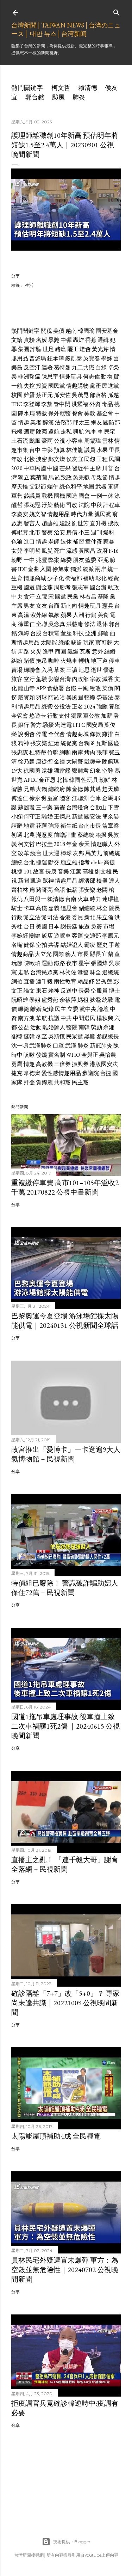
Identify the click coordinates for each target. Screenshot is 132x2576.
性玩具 (90, 780)
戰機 (47, 496)
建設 (65, 523)
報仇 (17, 899)
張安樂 (39, 743)
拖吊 (42, 661)
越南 (71, 331)
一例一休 (102, 496)
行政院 (20, 917)
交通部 (93, 936)
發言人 (32, 523)
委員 (77, 917)
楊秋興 (105, 1018)
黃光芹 (100, 349)
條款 (95, 734)
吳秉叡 (81, 477)
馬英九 (94, 853)
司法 (53, 917)
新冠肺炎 (101, 1046)
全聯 (42, 624)
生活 (29, 285)
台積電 (51, 633)
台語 (59, 890)
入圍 (46, 569)
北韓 (62, 780)
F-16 (114, 551)
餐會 (77, 413)
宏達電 (63, 725)
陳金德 (75, 789)
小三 (84, 532)
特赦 (42, 413)
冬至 (42, 1036)
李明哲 (32, 551)
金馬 (108, 798)
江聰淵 (80, 798)
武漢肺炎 (40, 1046)
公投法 (62, 707)
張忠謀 (20, 752)
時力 (95, 899)
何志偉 (92, 377)
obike (97, 862)
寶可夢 (104, 642)
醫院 (72, 1027)
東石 (42, 991)
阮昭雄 (20, 1000)
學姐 (35, 1000)
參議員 (32, 496)
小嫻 (17, 817)
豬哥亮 (44, 890)
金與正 (90, 1055)
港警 (83, 972)
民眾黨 (75, 1036)
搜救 (113, 523)
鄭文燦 (57, 459)
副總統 (87, 908)
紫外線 (39, 615)
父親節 (38, 487)
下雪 (113, 807)
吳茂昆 (80, 395)
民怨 (90, 459)
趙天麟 (111, 789)
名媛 (42, 340)
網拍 (17, 982)
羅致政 (63, 477)
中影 (47, 450)
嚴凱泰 (74, 358)
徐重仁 (26, 624)
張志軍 (80, 587)
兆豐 (42, 560)
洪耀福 (80, 404)
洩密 (42, 459)
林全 (102, 908)
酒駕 (29, 432)
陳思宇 (50, 377)
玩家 (89, 642)
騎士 (17, 908)
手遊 (114, 945)
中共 (66, 1018)
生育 (17, 578)
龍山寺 (26, 688)
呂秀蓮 (104, 982)
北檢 (29, 459)
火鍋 (42, 789)
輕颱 (90, 697)
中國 (53, 468)
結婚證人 (72, 945)
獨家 (76, 716)
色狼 (17, 542)
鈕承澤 (56, 358)
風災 (47, 551)
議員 (90, 450)
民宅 (110, 432)
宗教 (95, 679)
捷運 (42, 862)
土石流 (20, 441)
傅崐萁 (20, 532)
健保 (29, 945)
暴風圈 (75, 697)
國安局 (95, 725)
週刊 (96, 532)
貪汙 (29, 597)
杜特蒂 (38, 752)
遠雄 (47, 771)
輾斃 (24, 1009)
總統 (17, 862)
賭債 (29, 661)
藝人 (71, 954)
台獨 (84, 743)
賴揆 (101, 835)
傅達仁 (20, 798)
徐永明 (38, 798)
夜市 (72, 963)
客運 (77, 936)
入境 (47, 670)
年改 (17, 459)
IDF (22, 569)
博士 (114, 991)
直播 (29, 982)
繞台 (36, 853)
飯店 (47, 936)
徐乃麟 (26, 762)
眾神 (48, 881)
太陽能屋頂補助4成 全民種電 (56, 2136)
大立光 (43, 954)
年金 (72, 844)
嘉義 (54, 908)
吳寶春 (92, 358)
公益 (24, 1027)
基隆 (103, 597)
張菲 (102, 752)
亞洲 (91, 633)
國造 (72, 496)
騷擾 (48, 725)
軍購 (113, 487)
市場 (109, 927)
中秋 (96, 505)
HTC (79, 725)
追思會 (69, 908)
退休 (66, 542)
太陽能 (49, 642)
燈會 (85, 349)
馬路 (24, 652)
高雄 (88, 872)
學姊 (107, 358)
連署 (47, 367)
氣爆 (73, 652)
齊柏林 (20, 890)
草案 (59, 670)
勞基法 (105, 697)
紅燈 (54, 743)
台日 (29, 927)
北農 (29, 835)
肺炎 (79, 97)
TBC (17, 404)
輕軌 (84, 661)
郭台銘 (35, 97)
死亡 (59, 551)
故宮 (39, 872)
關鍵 (35, 936)
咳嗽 (29, 1055)
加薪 (107, 716)
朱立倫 (105, 917)
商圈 (61, 652)
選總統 (111, 972)
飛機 (17, 432)
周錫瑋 (93, 441)
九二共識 (83, 367)
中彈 (66, 340)
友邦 (78, 853)
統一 (113, 569)
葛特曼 (62, 367)
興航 (78, 432)
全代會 (57, 734)
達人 (114, 881)
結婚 (110, 652)
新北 (90, 917)
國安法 (93, 817)
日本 (54, 927)
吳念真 (57, 624)
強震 (54, 826)
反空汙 (32, 367)
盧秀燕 (50, 1000)
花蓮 (42, 826)
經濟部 (87, 881)
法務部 (63, 422)
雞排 (108, 734)
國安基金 (107, 331)
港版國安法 (104, 1064)
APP (41, 688)
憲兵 (108, 606)
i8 (93, 743)
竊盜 (76, 642)
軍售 (17, 496)
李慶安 (20, 514)
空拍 (42, 945)
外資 (95, 404)
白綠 (101, 367)
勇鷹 (17, 1064)
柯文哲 (61, 88)
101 (28, 872)
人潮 (78, 615)
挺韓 (29, 1036)
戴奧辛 (93, 762)
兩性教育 (65, 982)
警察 (47, 532)
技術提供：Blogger (72, 2542)
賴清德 (88, 88)
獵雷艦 (62, 771)
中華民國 (35, 468)
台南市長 (90, 826)
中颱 (83, 688)
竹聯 (53, 752)
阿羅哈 (57, 697)
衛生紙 (69, 826)
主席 (95, 468)
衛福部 (74, 578)
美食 (103, 615)
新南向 (69, 606)
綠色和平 (71, 487)
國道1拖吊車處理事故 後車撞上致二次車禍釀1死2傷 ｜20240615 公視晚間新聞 (65, 1726)
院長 (114, 908)
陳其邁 (93, 789)
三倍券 (62, 1064)
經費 (113, 578)
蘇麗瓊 (26, 807)
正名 (77, 707)
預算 (59, 450)
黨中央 (88, 1009)
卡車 (29, 908)
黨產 (95, 386)
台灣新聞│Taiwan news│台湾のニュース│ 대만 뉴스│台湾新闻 (66, 29)
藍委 (91, 560)
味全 (95, 972)
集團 (24, 349)
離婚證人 (54, 1027)
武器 (101, 487)
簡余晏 (111, 817)
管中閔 (62, 404)
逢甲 (48, 652)
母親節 (99, 477)
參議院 (90, 1073)
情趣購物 (77, 386)
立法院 (38, 917)
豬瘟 (61, 349)
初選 (17, 835)
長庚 (51, 872)
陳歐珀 (32, 963)
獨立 (24, 477)
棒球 (66, 853)
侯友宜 (75, 459)
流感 (72, 551)
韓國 (75, 780)
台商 (54, 606)
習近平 (80, 468)
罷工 (73, 349)
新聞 (24, 881)
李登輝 (32, 404)
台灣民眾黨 (44, 972)
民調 (114, 459)
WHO (73, 1055)
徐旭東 (61, 569)
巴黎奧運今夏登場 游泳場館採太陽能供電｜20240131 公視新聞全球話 (65, 1321)
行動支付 (58, 716)
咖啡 (54, 661)
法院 (84, 505)
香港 (65, 917)
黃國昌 (87, 551)
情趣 (24, 422)
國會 (84, 496)
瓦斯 (85, 652)
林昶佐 (68, 972)
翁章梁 (111, 826)
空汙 (29, 679)
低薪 (72, 890)
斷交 (54, 862)
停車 (114, 661)
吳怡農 (108, 1055)
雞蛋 (29, 395)
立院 (42, 597)
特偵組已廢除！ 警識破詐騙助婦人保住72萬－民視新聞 (65, 1588)
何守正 (32, 817)
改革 (24, 853)
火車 (83, 899)
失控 (29, 386)
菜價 (108, 688)
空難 (108, 771)
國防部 (112, 422)
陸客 (65, 798)
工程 (102, 459)
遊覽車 (62, 936)
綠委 (66, 560)
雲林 (108, 441)
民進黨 (111, 386)
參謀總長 (108, 1036)
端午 (53, 487)
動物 (107, 377)
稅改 (95, 688)
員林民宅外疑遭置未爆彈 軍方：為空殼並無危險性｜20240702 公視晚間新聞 (65, 2270)
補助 (89, 578)
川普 (108, 468)
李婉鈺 (20, 936)
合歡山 (98, 807)
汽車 (91, 432)
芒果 (65, 468)
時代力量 (82, 514)
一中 (29, 560)
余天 (84, 844)
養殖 (114, 707)
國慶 (114, 743)
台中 (35, 450)
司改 (72, 505)
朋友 (78, 560)
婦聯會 (32, 670)
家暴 (109, 542)
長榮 (84, 991)
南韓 (84, 1027)
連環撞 (111, 899)
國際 (58, 954)
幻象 (95, 771)
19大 (17, 771)
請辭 (17, 826)
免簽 (96, 927)
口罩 (58, 1046)
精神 (24, 743)
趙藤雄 (50, 523)
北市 (35, 532)
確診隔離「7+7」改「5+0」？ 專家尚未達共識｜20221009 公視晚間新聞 (65, 2003)
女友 (42, 606)
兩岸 (101, 569)
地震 (29, 826)
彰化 (101, 578)
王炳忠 (62, 817)
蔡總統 (86, 835)
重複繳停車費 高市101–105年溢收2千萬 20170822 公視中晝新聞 (65, 1187)
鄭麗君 (80, 771)
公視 (59, 441)
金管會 (20, 716)
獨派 (76, 569)
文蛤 (17, 340)
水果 (102, 450)
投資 (42, 386)
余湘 (109, 1027)
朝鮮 (105, 780)
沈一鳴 (20, 1046)
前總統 (112, 853)
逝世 (96, 670)
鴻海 (24, 633)
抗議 (54, 1018)
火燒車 (69, 661)
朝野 (17, 560)
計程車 (112, 505)
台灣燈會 (77, 807)
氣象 (54, 615)
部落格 (98, 395)
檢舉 (102, 881)
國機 (59, 496)
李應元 (111, 936)
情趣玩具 (71, 377)
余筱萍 (68, 1000)
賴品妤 (86, 982)
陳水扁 (26, 413)
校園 (17, 395)
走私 (66, 432)
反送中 (69, 991)
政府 (102, 551)
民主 (61, 1009)
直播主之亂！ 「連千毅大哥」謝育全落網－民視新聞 (65, 1864)
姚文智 (38, 514)
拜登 (29, 1082)
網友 (96, 422)
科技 (78, 633)
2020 (17, 468)
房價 (72, 532)
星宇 (84, 963)
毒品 (107, 404)
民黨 (73, 597)
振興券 (80, 1064)
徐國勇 (32, 771)
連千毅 (44, 982)
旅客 (17, 679)
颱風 (58, 97)
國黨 (61, 597)
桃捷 (17, 872)
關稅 (46, 331)
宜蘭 (108, 954)
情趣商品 (23, 954)
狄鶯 (95, 1000)
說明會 (26, 734)
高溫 (24, 615)
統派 (88, 569)
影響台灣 (59, 679)
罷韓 (17, 1036)
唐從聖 (44, 762)
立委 (73, 1009)
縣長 (95, 954)
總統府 (57, 789)
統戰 (108, 1000)
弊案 (54, 560)
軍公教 (92, 716)
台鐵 (71, 688)
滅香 (108, 679)
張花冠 (32, 505)
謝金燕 (44, 587)
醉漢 (48, 422)
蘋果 (66, 615)
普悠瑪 (38, 358)
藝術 (59, 505)
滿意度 (44, 835)
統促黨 (69, 743)
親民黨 (103, 514)
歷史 (102, 945)
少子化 (56, 578)
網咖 (65, 752)
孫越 (113, 395)
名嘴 (17, 945)
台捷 (106, 1073)
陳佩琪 (111, 762)
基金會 (105, 413)
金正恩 (47, 780)
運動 (47, 963)
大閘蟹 (75, 762)
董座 (66, 633)
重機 (17, 587)
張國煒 (99, 963)
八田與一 (35, 899)
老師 (54, 542)
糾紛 (17, 661)
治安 (59, 532)
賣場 (17, 670)
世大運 (51, 853)
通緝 (103, 340)
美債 (59, 331)
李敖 (47, 404)
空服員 (99, 991)
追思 (84, 670)
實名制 (57, 1055)
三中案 (44, 807)
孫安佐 (62, 395)
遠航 (54, 432)
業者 (36, 422)
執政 (113, 587)
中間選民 (84, 1018)
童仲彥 (94, 542)
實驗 (29, 340)
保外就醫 (59, 413)
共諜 (54, 945)
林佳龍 (75, 450)
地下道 (99, 661)
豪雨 (47, 441)
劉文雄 (103, 872)
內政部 (80, 679)
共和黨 (62, 1082)
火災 (36, 652)
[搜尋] (117, 11)
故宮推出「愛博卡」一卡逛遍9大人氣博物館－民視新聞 (66, 1454)
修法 (90, 624)
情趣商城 (35, 578)
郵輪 (103, 633)
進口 (29, 542)
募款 (90, 413)
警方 (36, 725)
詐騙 (36, 349)
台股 (36, 633)
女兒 (17, 551)
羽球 (42, 697)
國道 (29, 587)
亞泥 (103, 560)
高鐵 (42, 908)
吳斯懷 (57, 1036)
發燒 (42, 1055)
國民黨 (57, 386)
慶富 (53, 798)
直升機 (98, 523)
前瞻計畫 (65, 835)
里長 (114, 450)
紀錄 (48, 1009)
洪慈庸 (75, 624)
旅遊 (84, 927)
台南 (71, 899)
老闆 (102, 890)
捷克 (17, 1073)
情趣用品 (58, 514)
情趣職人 (102, 844)
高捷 (109, 862)
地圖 (89, 487)
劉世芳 (80, 523)
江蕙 (76, 872)
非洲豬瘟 (29, 377)
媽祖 (83, 1000)
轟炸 (78, 340)
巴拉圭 (44, 844)
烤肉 (90, 752)
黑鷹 (90, 1036)
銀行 (24, 725)
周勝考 (62, 587)
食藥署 (56, 688)
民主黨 (80, 1082)
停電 (42, 734)
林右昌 (88, 597)
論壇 (103, 1009)
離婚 (47, 817)
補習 (78, 542)
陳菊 (42, 432)
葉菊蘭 (39, 477)
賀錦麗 (44, 1082)
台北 (29, 862)
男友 (29, 606)
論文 (29, 991)
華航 (42, 1018)
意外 (98, 652)
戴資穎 (26, 697)
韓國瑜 (86, 331)
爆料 (109, 532)
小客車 (75, 441)
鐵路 (59, 963)
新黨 (77, 817)
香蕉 (91, 340)
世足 (48, 349)
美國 (42, 927)
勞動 (96, 1027)
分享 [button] (15, 276)
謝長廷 (69, 927)
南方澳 (26, 1018)
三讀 (72, 670)
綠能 (64, 642)
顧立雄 (69, 862)
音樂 (63, 872)
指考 (84, 862)
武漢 (71, 1046)
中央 (17, 597)
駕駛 (42, 679)
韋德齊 (32, 1073)
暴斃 (54, 340)
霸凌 (90, 945)
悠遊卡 (38, 716)
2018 (59, 844)
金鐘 (59, 762)
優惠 (109, 670)
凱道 (36, 881)
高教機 (44, 1064)
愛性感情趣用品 (61, 1073)
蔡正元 (44, 395)
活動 (36, 1027)
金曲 (33, 569)
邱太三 (81, 422)
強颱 (102, 707)
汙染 (47, 505)
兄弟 (29, 789)
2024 (90, 707)
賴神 (54, 991)
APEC (31, 780)
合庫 (95, 798)
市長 (83, 954)
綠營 (47, 707)
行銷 (91, 615)
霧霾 (59, 807)
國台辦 (98, 587)
